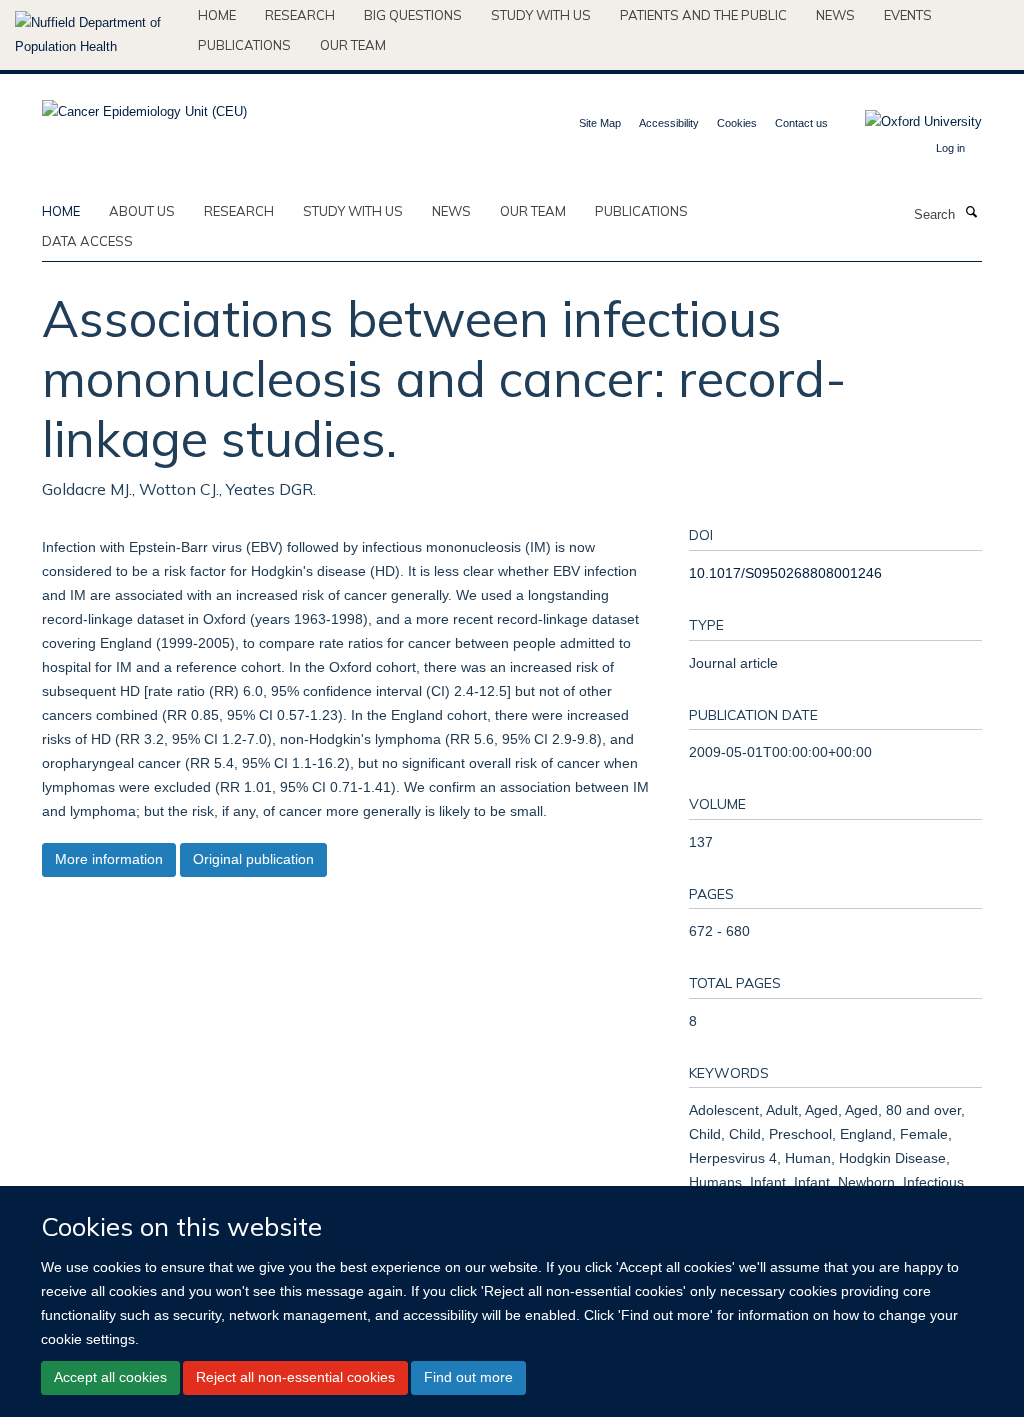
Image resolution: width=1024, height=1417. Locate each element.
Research (300, 15)
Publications (244, 45)
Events (908, 15)
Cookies (737, 123)
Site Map (600, 123)
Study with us (541, 15)
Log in (950, 148)
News (835, 15)
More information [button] (109, 859)
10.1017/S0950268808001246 (785, 573)
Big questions (413, 15)
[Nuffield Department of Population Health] (99, 35)
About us (142, 211)
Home (217, 15)
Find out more (468, 1377)
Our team (353, 45)
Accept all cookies (110, 1377)
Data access (87, 241)
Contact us (801, 123)
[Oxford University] (908, 122)
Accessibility (669, 123)
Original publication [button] (253, 859)
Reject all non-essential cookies (295, 1377)
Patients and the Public (703, 15)
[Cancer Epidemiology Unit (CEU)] (144, 105)
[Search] (971, 213)
